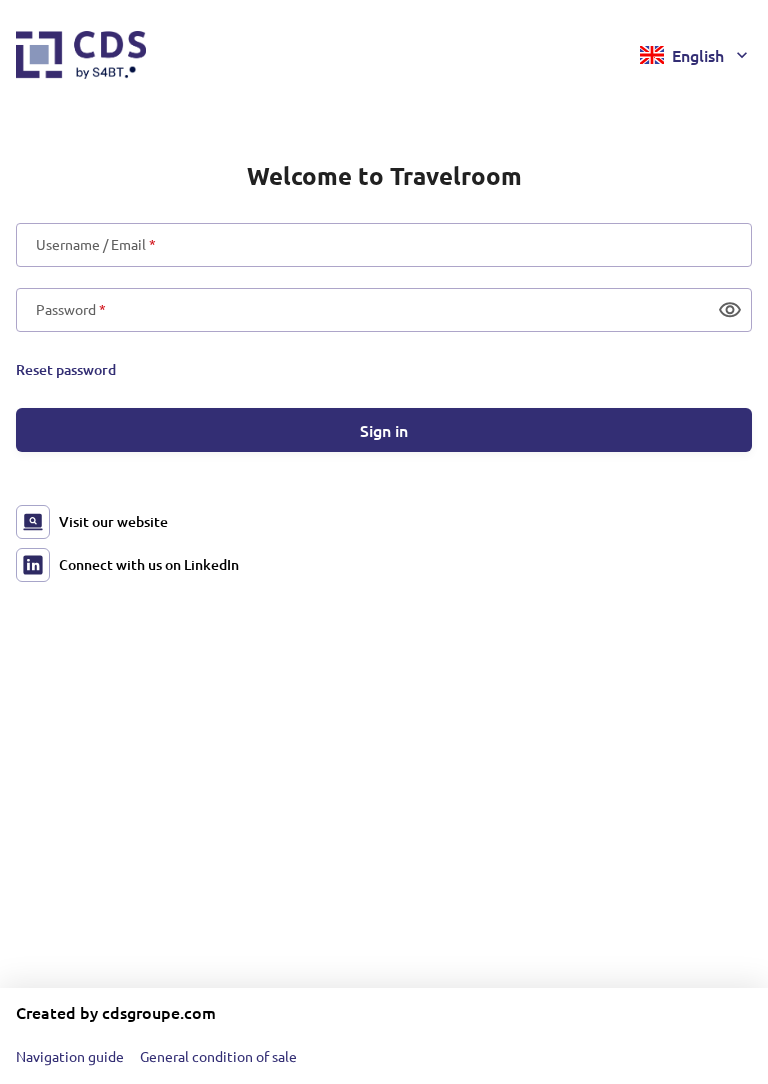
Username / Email (96, 245)
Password (71, 310)
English (698, 55)
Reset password (66, 369)
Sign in (384, 430)
